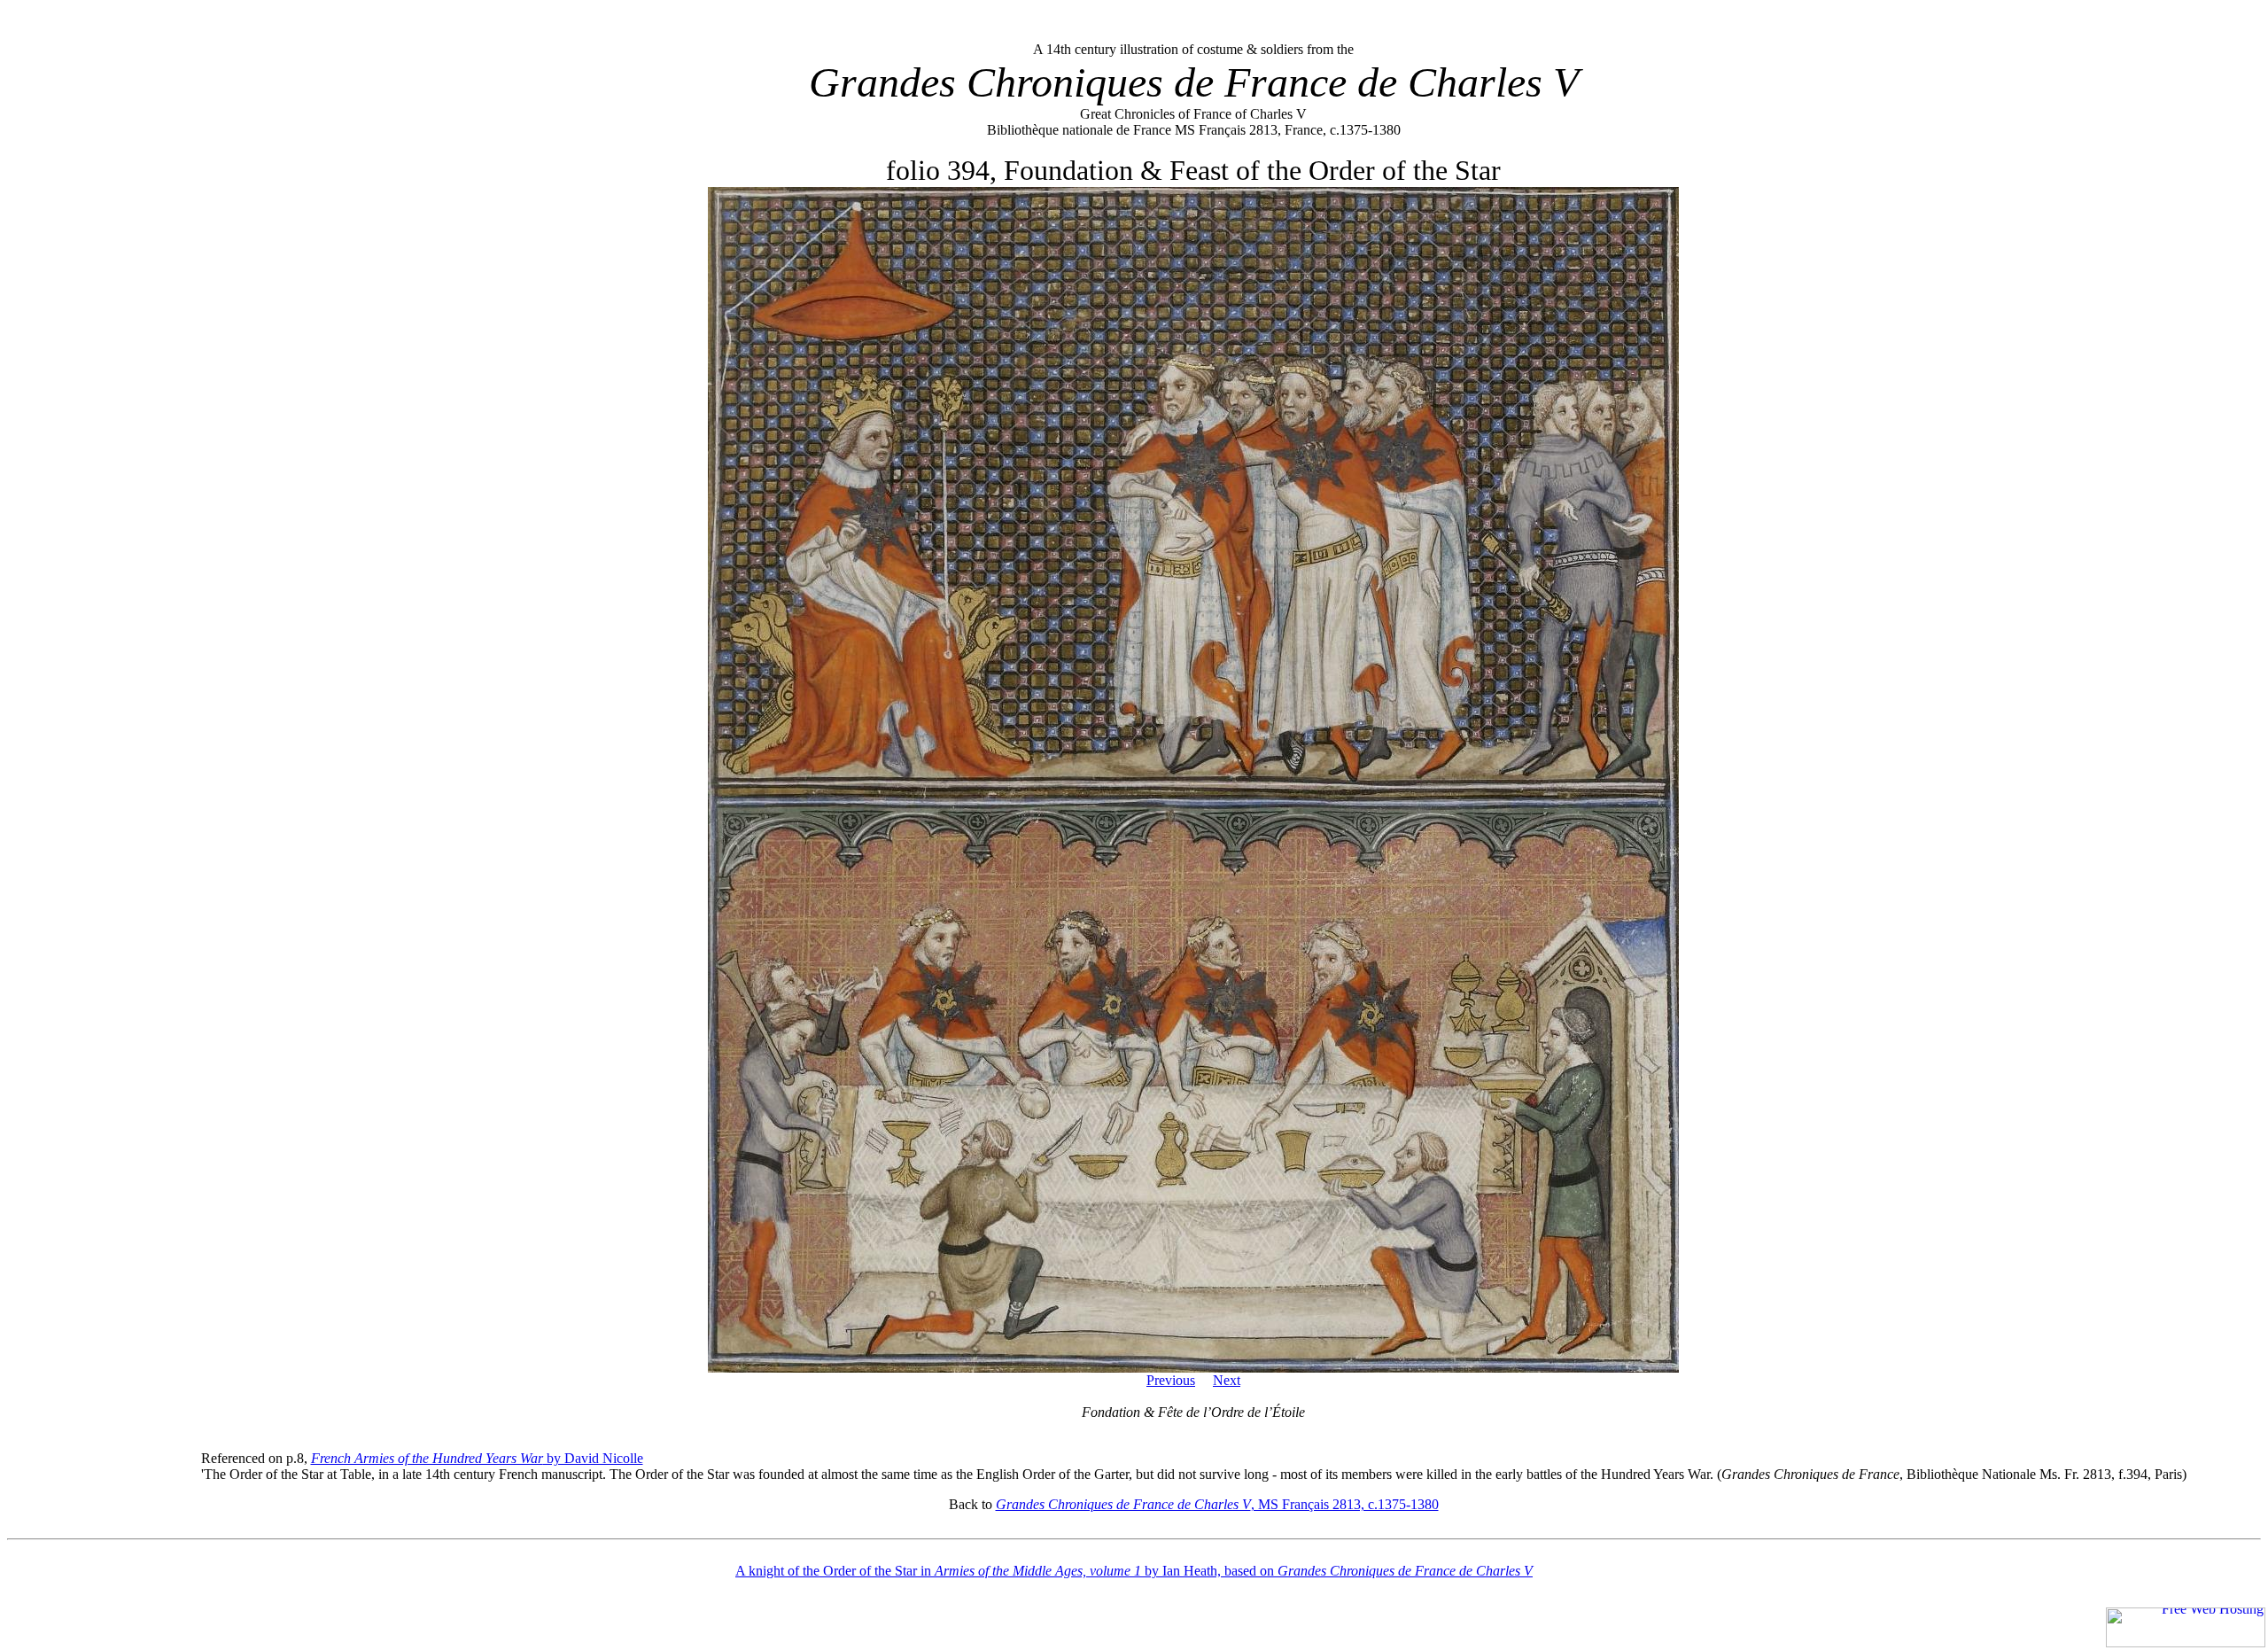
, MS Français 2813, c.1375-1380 (1217, 1504)
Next (1227, 1380)
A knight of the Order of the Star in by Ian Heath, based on (1134, 1571)
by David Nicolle (477, 1458)
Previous (1171, 1380)
